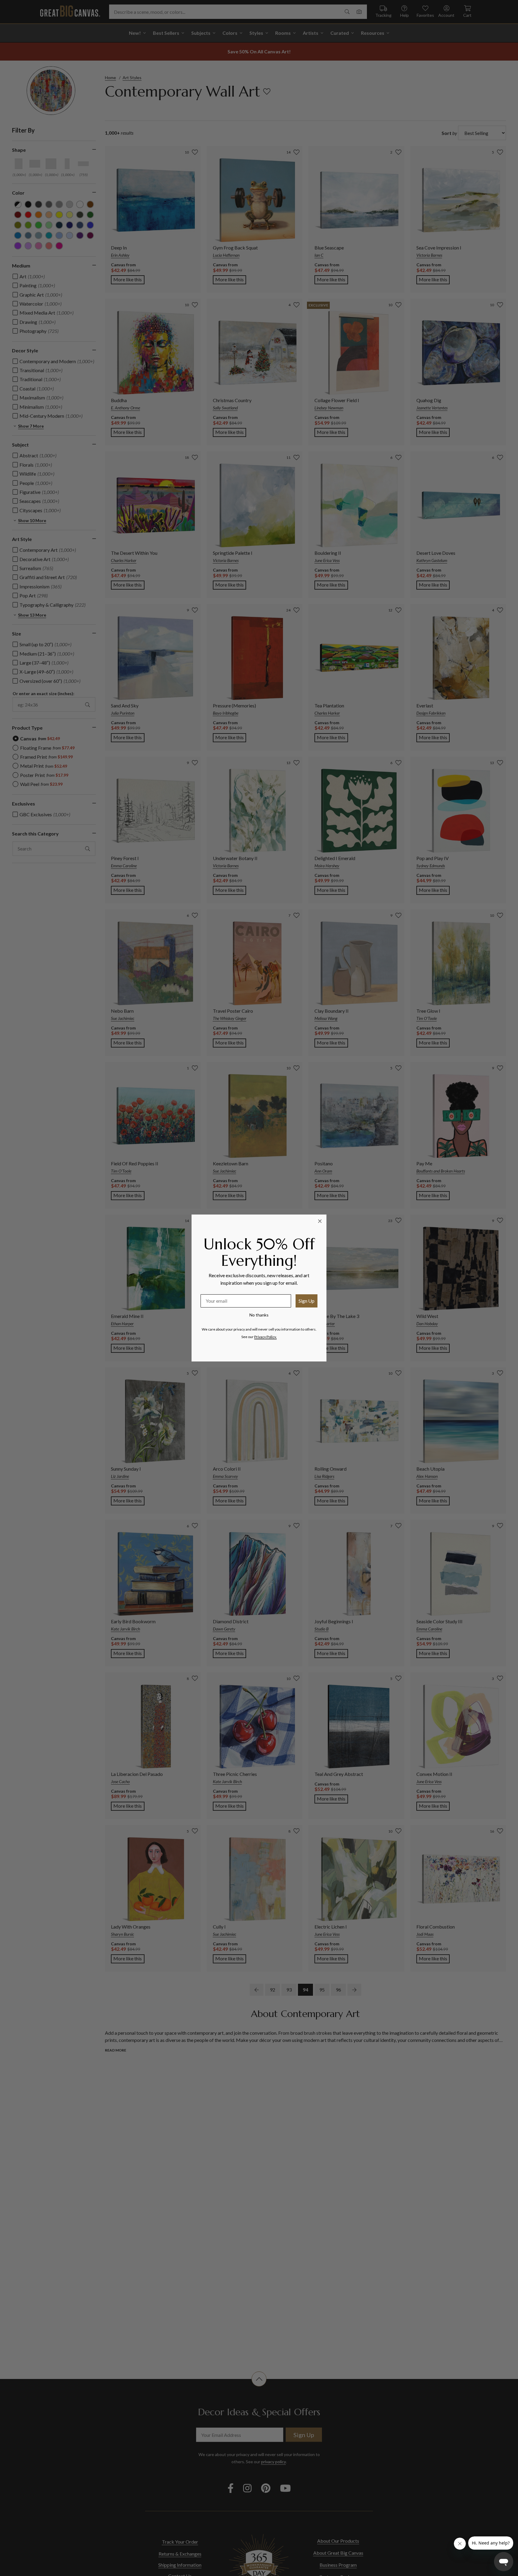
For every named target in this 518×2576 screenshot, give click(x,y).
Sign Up (307, 1301)
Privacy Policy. (265, 1337)
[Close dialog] (320, 1221)
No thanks (259, 1315)
